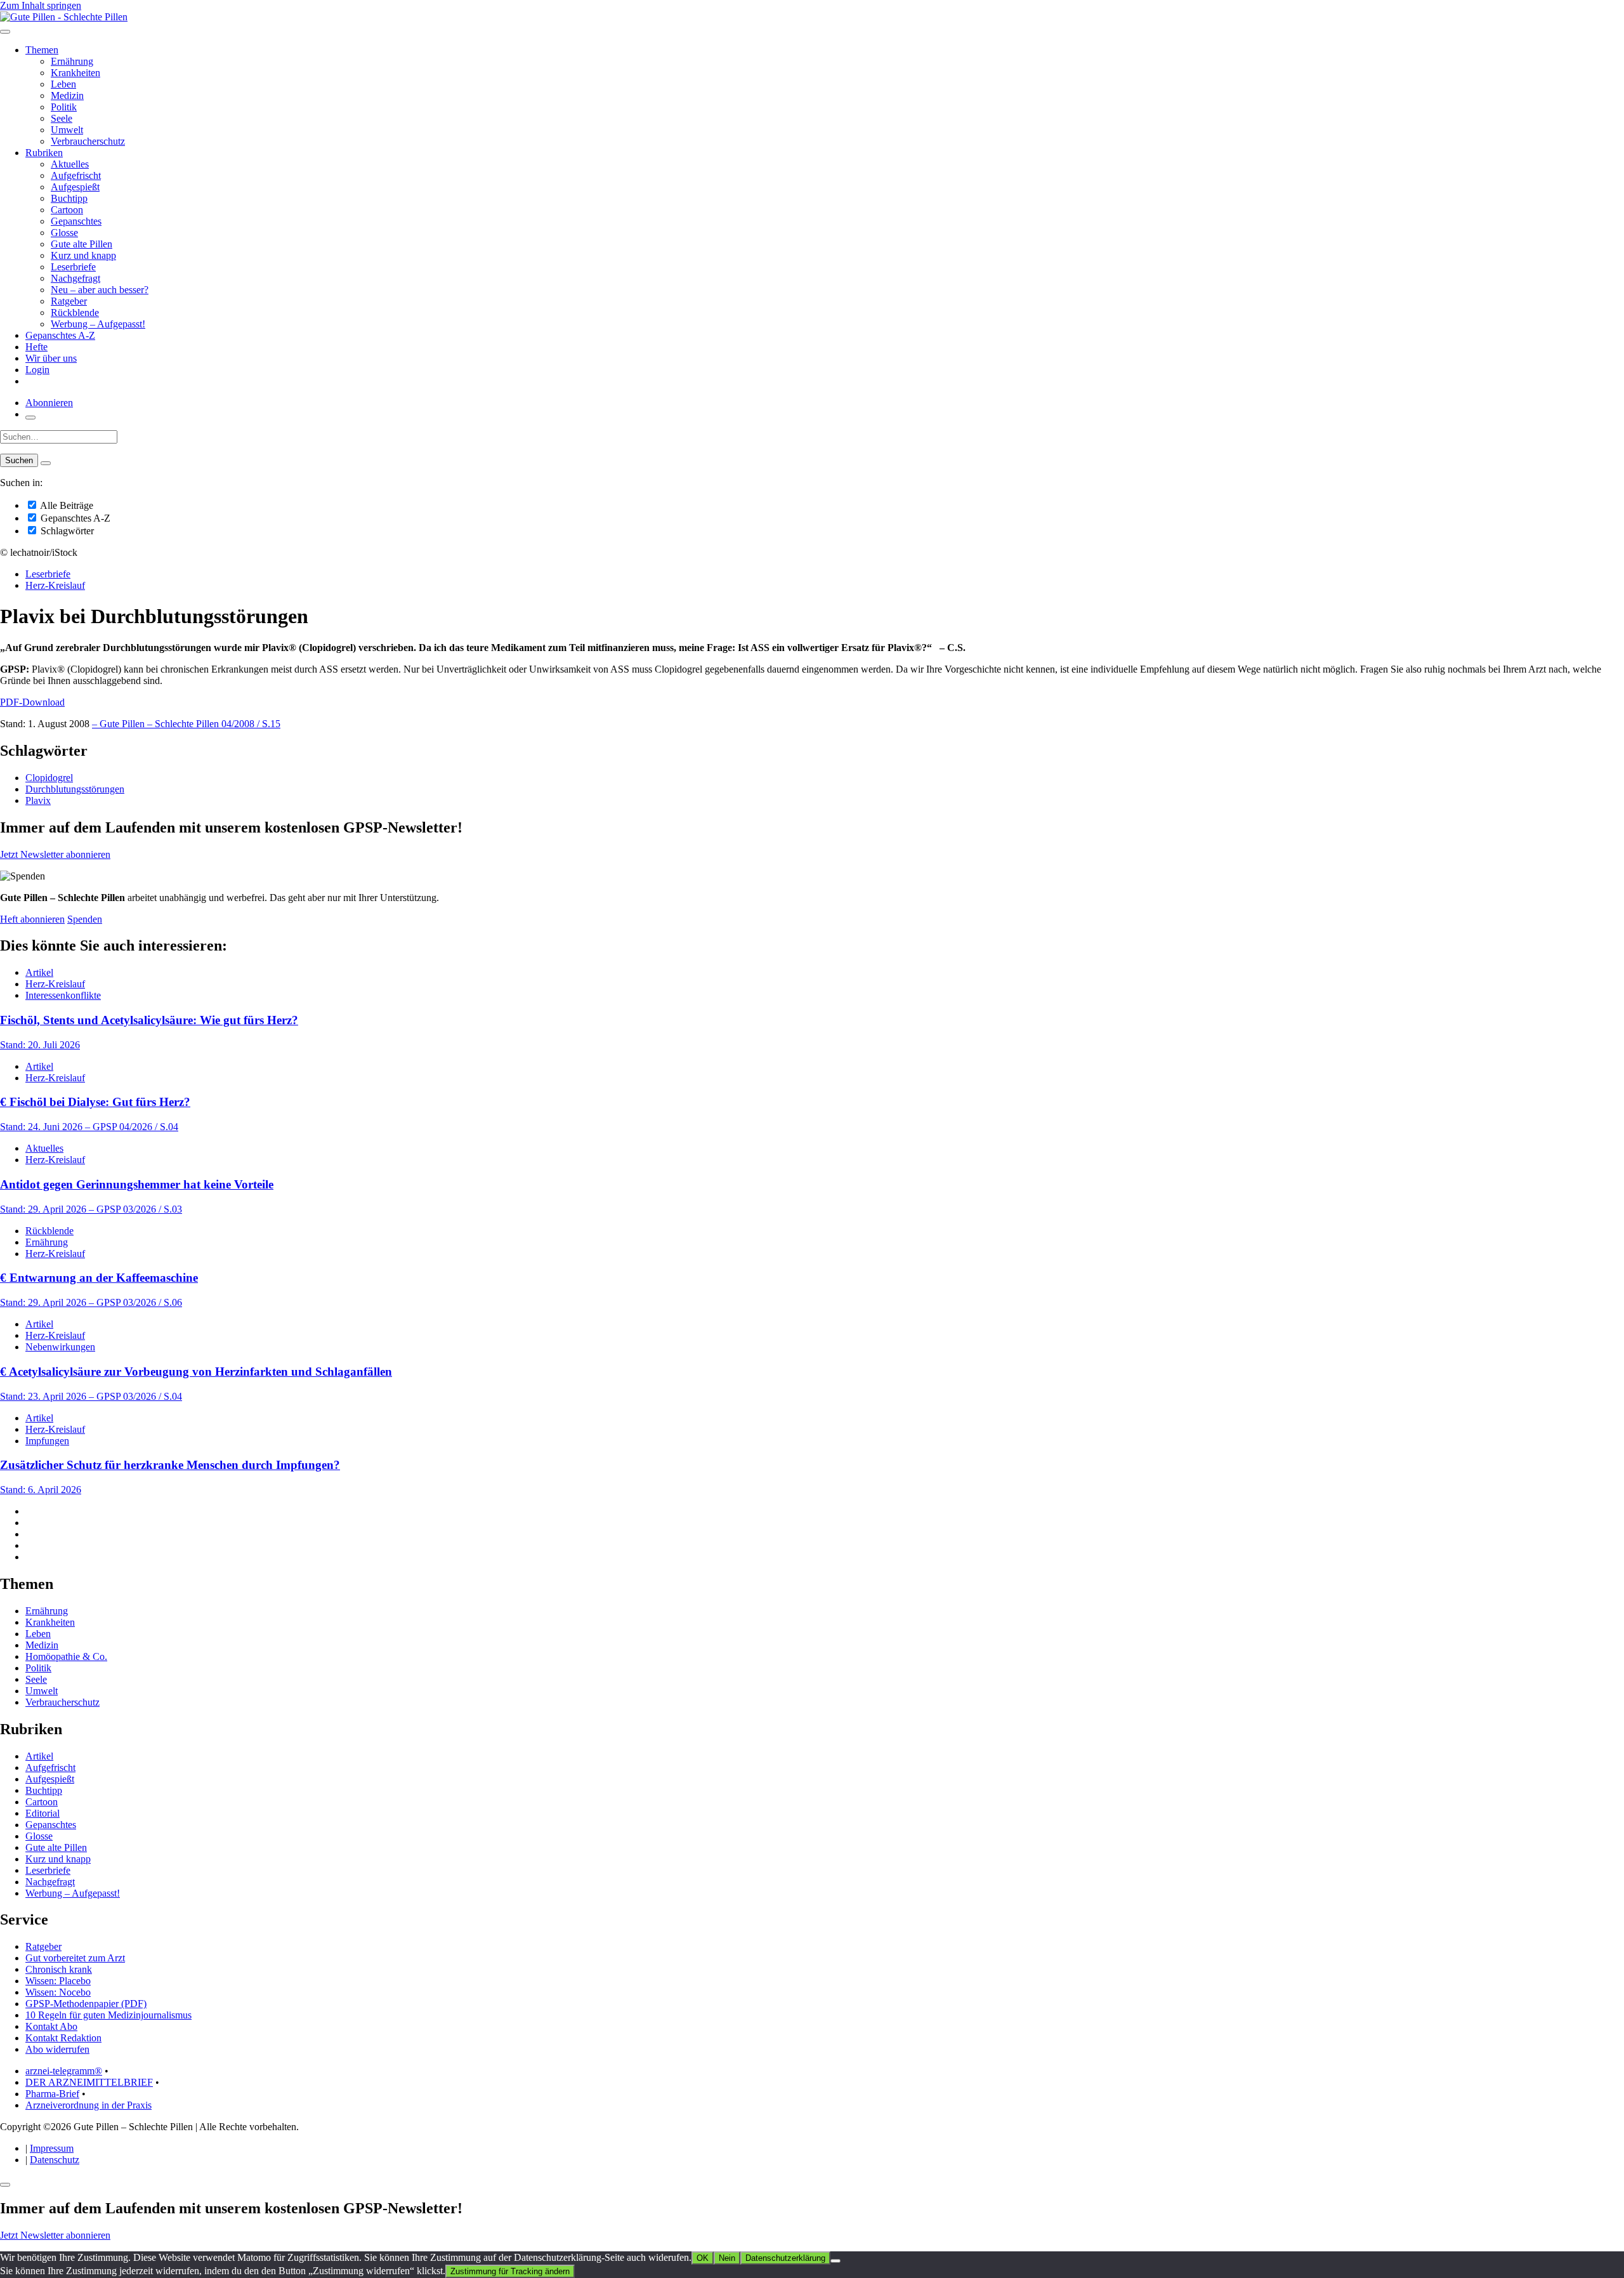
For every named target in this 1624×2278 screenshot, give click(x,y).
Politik (64, 107)
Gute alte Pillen (82, 244)
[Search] (46, 463)
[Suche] (30, 418)
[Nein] (835, 2261)
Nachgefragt (75, 278)
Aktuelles (70, 164)
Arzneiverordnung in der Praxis (88, 2105)
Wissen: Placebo (58, 1981)
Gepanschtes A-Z (60, 335)
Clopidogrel (49, 778)
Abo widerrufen (57, 2049)
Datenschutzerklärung (785, 2258)
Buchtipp (69, 198)
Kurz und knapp (83, 255)
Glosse (64, 233)
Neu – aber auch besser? (100, 290)
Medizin (67, 95)
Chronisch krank (59, 1969)
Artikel (39, 972)
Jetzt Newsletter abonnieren (55, 854)
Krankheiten (75, 73)
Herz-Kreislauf (55, 585)
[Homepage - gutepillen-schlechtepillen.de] (64, 17)
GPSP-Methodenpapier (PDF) (86, 2004)
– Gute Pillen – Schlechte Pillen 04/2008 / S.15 (186, 724)
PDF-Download (32, 702)
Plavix (38, 800)
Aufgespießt (75, 187)
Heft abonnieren (32, 919)
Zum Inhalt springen (41, 5)
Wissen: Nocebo (58, 1992)
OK (703, 2258)
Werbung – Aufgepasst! (98, 324)
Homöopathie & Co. (66, 1656)
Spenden (85, 919)
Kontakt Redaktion (63, 2038)
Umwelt (67, 130)
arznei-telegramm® (64, 2071)
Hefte (36, 347)
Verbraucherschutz (88, 141)
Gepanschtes (76, 221)
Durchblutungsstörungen (75, 789)
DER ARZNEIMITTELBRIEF (89, 2082)
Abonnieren (49, 403)
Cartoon (67, 210)
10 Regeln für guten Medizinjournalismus (108, 2015)
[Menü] (5, 32)
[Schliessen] (5, 2185)
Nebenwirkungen (60, 1347)
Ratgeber (69, 301)
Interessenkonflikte (63, 995)
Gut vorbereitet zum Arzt (75, 1958)
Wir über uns (51, 358)
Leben (63, 84)
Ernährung (72, 61)
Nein (727, 2258)
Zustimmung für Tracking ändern (510, 2271)
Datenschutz (55, 2160)
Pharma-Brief (52, 2094)
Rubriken (44, 153)
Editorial (43, 1813)
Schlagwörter (66, 531)
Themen (42, 50)
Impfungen (47, 1441)
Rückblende (75, 313)
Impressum (52, 2148)
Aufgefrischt (76, 175)
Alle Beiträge (66, 505)
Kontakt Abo (51, 2026)
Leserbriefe (73, 267)
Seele (62, 118)
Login (37, 370)
